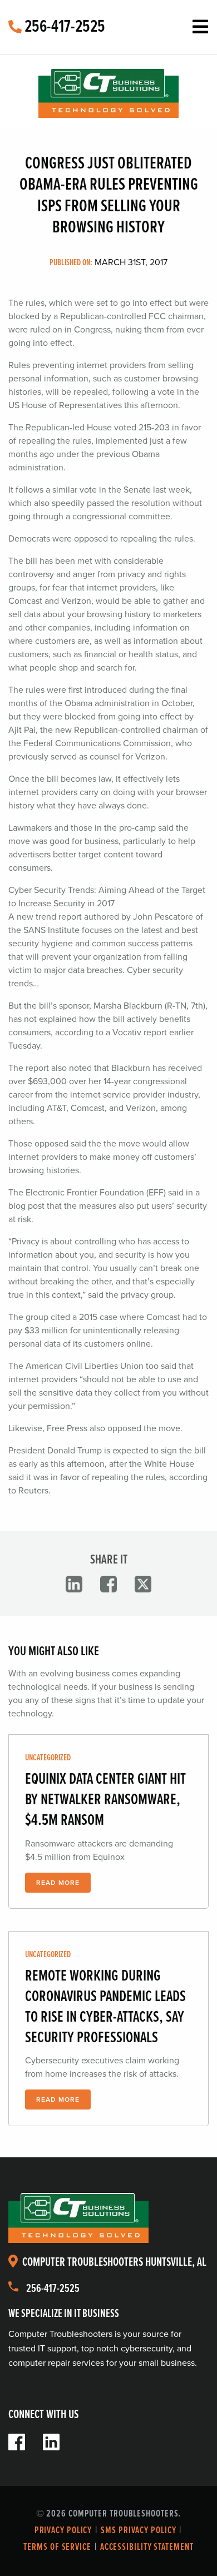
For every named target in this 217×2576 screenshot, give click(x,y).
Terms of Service (57, 2547)
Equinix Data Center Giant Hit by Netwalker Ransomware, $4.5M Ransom (105, 1800)
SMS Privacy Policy (138, 2531)
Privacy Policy (63, 2531)
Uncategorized (48, 1758)
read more (58, 1883)
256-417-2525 (63, 27)
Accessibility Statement (147, 2547)
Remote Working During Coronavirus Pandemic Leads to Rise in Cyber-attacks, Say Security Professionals (105, 2007)
